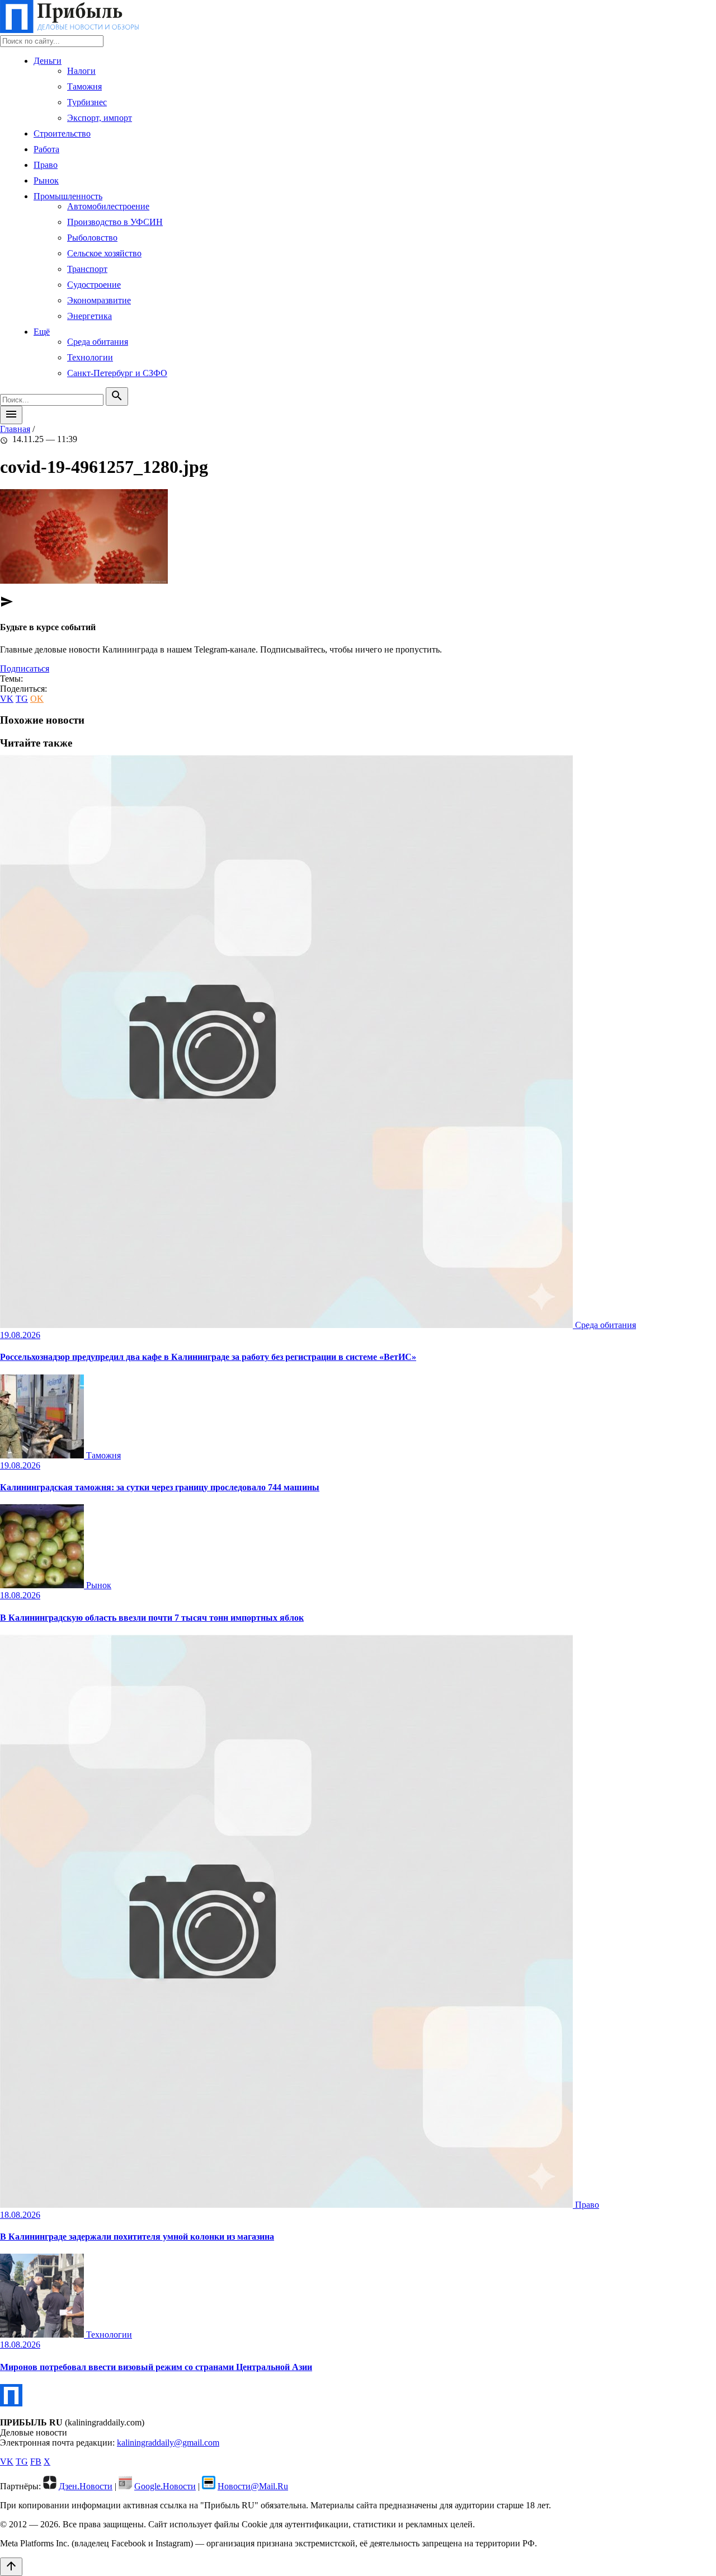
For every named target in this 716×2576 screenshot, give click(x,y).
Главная (15, 429)
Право (46, 165)
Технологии (90, 357)
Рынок (46, 180)
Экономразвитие (99, 300)
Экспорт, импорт (100, 118)
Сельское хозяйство (104, 253)
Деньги (48, 61)
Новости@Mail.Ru (253, 2486)
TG (22, 699)
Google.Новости (165, 2486)
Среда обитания (98, 342)
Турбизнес (87, 102)
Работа (46, 149)
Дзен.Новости (86, 2486)
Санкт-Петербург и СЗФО (117, 373)
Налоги (81, 71)
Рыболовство (92, 238)
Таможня (84, 86)
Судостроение (94, 285)
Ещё (42, 332)
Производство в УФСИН (115, 222)
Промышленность (68, 196)
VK (7, 699)
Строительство (62, 133)
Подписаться (25, 668)
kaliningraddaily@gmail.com (168, 2443)
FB (36, 2462)
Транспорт (87, 269)
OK (37, 699)
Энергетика (89, 316)
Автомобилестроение (108, 206)
